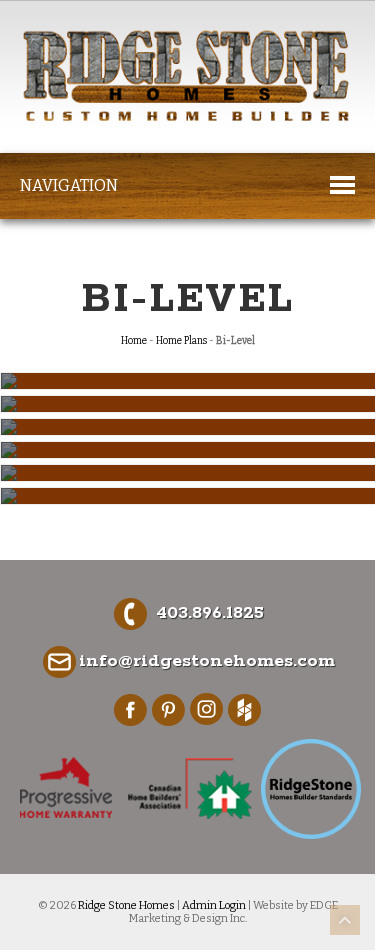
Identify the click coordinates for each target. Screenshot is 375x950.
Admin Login (214, 905)
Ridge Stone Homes (126, 905)
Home (134, 341)
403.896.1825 (210, 613)
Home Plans (181, 341)
